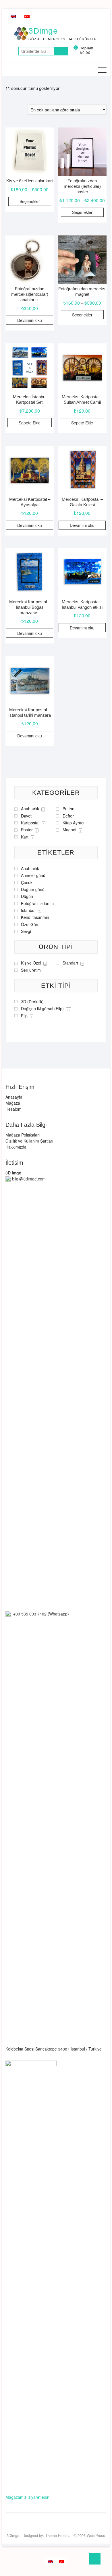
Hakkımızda (16, 1147)
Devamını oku (30, 320)
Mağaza (13, 1103)
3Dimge (43, 31)
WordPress (96, 2535)
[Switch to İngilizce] (13, 16)
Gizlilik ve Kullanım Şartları (29, 1141)
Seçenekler (30, 201)
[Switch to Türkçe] (27, 16)
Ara (61, 51)
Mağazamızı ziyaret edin (27, 2497)
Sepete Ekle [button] (30, 423)
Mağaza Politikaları (23, 1135)
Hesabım (13, 1109)
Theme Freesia (58, 2535)
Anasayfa (14, 1097)
